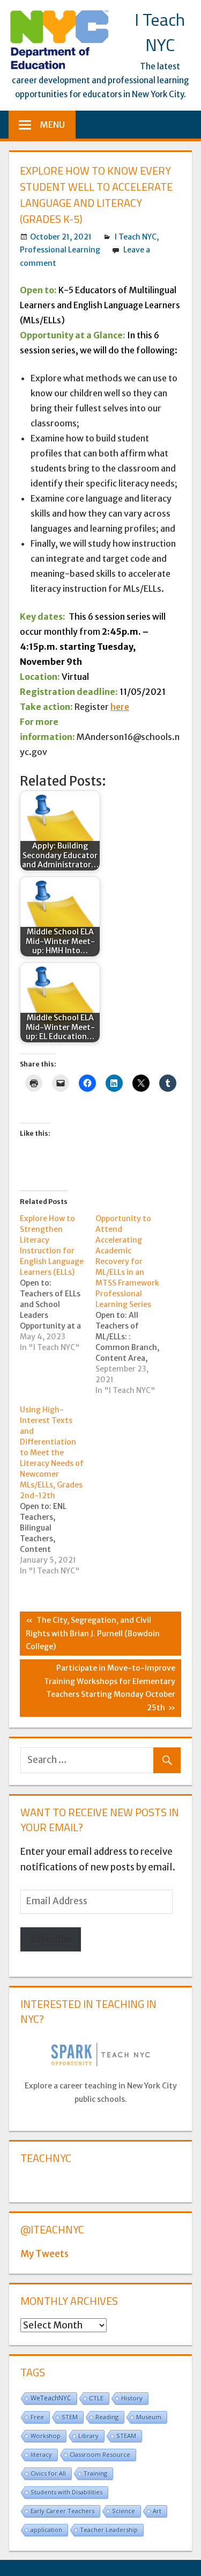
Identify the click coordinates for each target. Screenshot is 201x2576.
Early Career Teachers (62, 2511)
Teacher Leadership (109, 2530)
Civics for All (48, 2473)
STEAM (126, 2436)
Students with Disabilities (66, 2492)
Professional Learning (60, 250)
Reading (107, 2417)
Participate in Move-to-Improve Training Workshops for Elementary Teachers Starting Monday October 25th (110, 1688)
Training (95, 2473)
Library (88, 2436)
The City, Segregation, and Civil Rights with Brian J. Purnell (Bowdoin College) (93, 1633)
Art (157, 2511)
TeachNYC (46, 2158)
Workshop (46, 2436)
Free (37, 2417)
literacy (41, 2454)
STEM (70, 2417)
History (132, 2398)
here (120, 707)
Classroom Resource (100, 2454)
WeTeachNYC (51, 2398)
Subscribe (51, 1939)
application (46, 2530)
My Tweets (44, 2254)
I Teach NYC (160, 32)
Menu (53, 125)
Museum (149, 2417)
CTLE (96, 2398)
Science (124, 2511)
